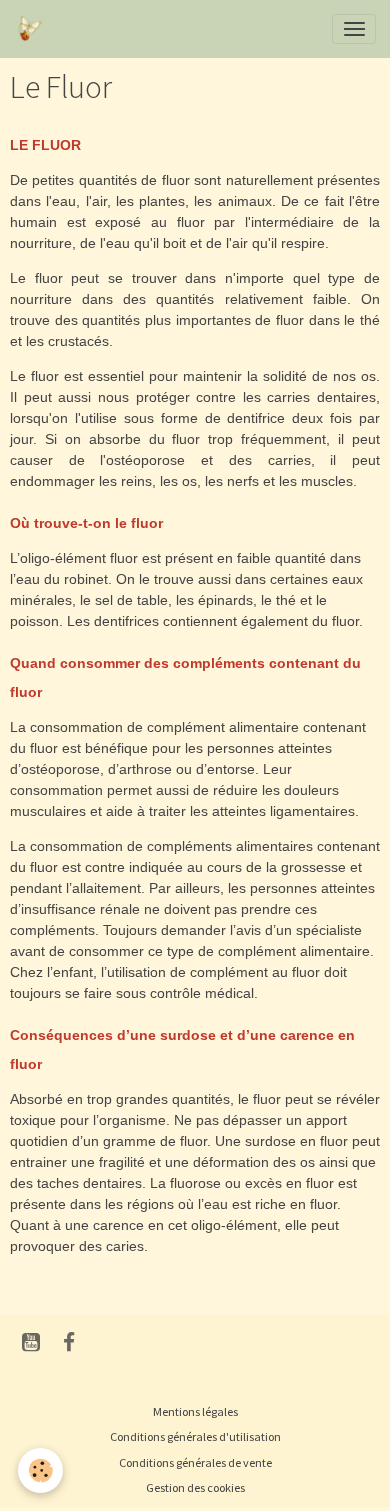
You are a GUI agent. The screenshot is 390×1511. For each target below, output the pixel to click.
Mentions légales (195, 1411)
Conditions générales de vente (195, 1462)
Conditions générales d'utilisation (195, 1436)
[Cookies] (40, 1470)
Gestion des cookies (195, 1487)
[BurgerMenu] (354, 29)
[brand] (32, 29)
